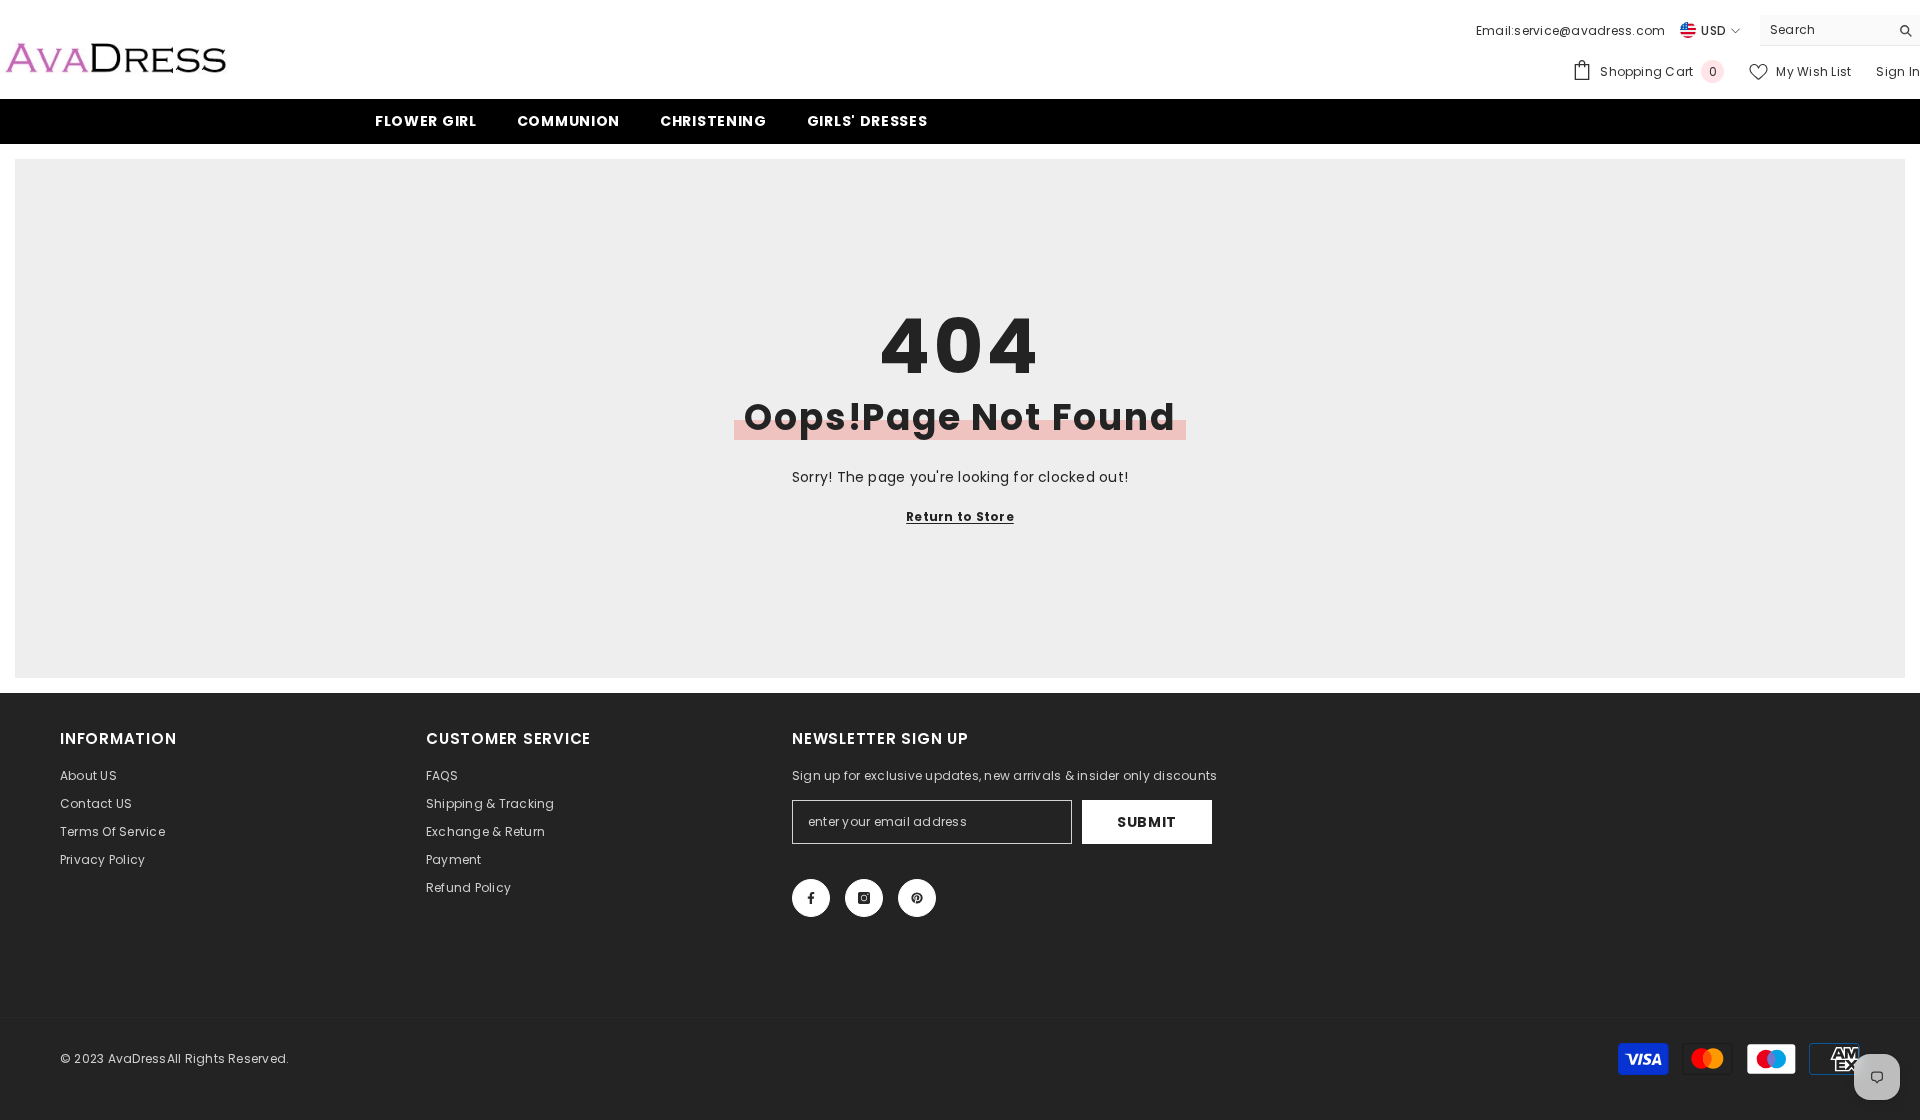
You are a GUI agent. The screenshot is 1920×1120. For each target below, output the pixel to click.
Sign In (1898, 71)
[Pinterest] (917, 898)
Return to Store (960, 516)
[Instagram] (864, 898)
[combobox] (1824, 30)
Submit (1147, 822)
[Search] (1840, 30)
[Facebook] (811, 898)
